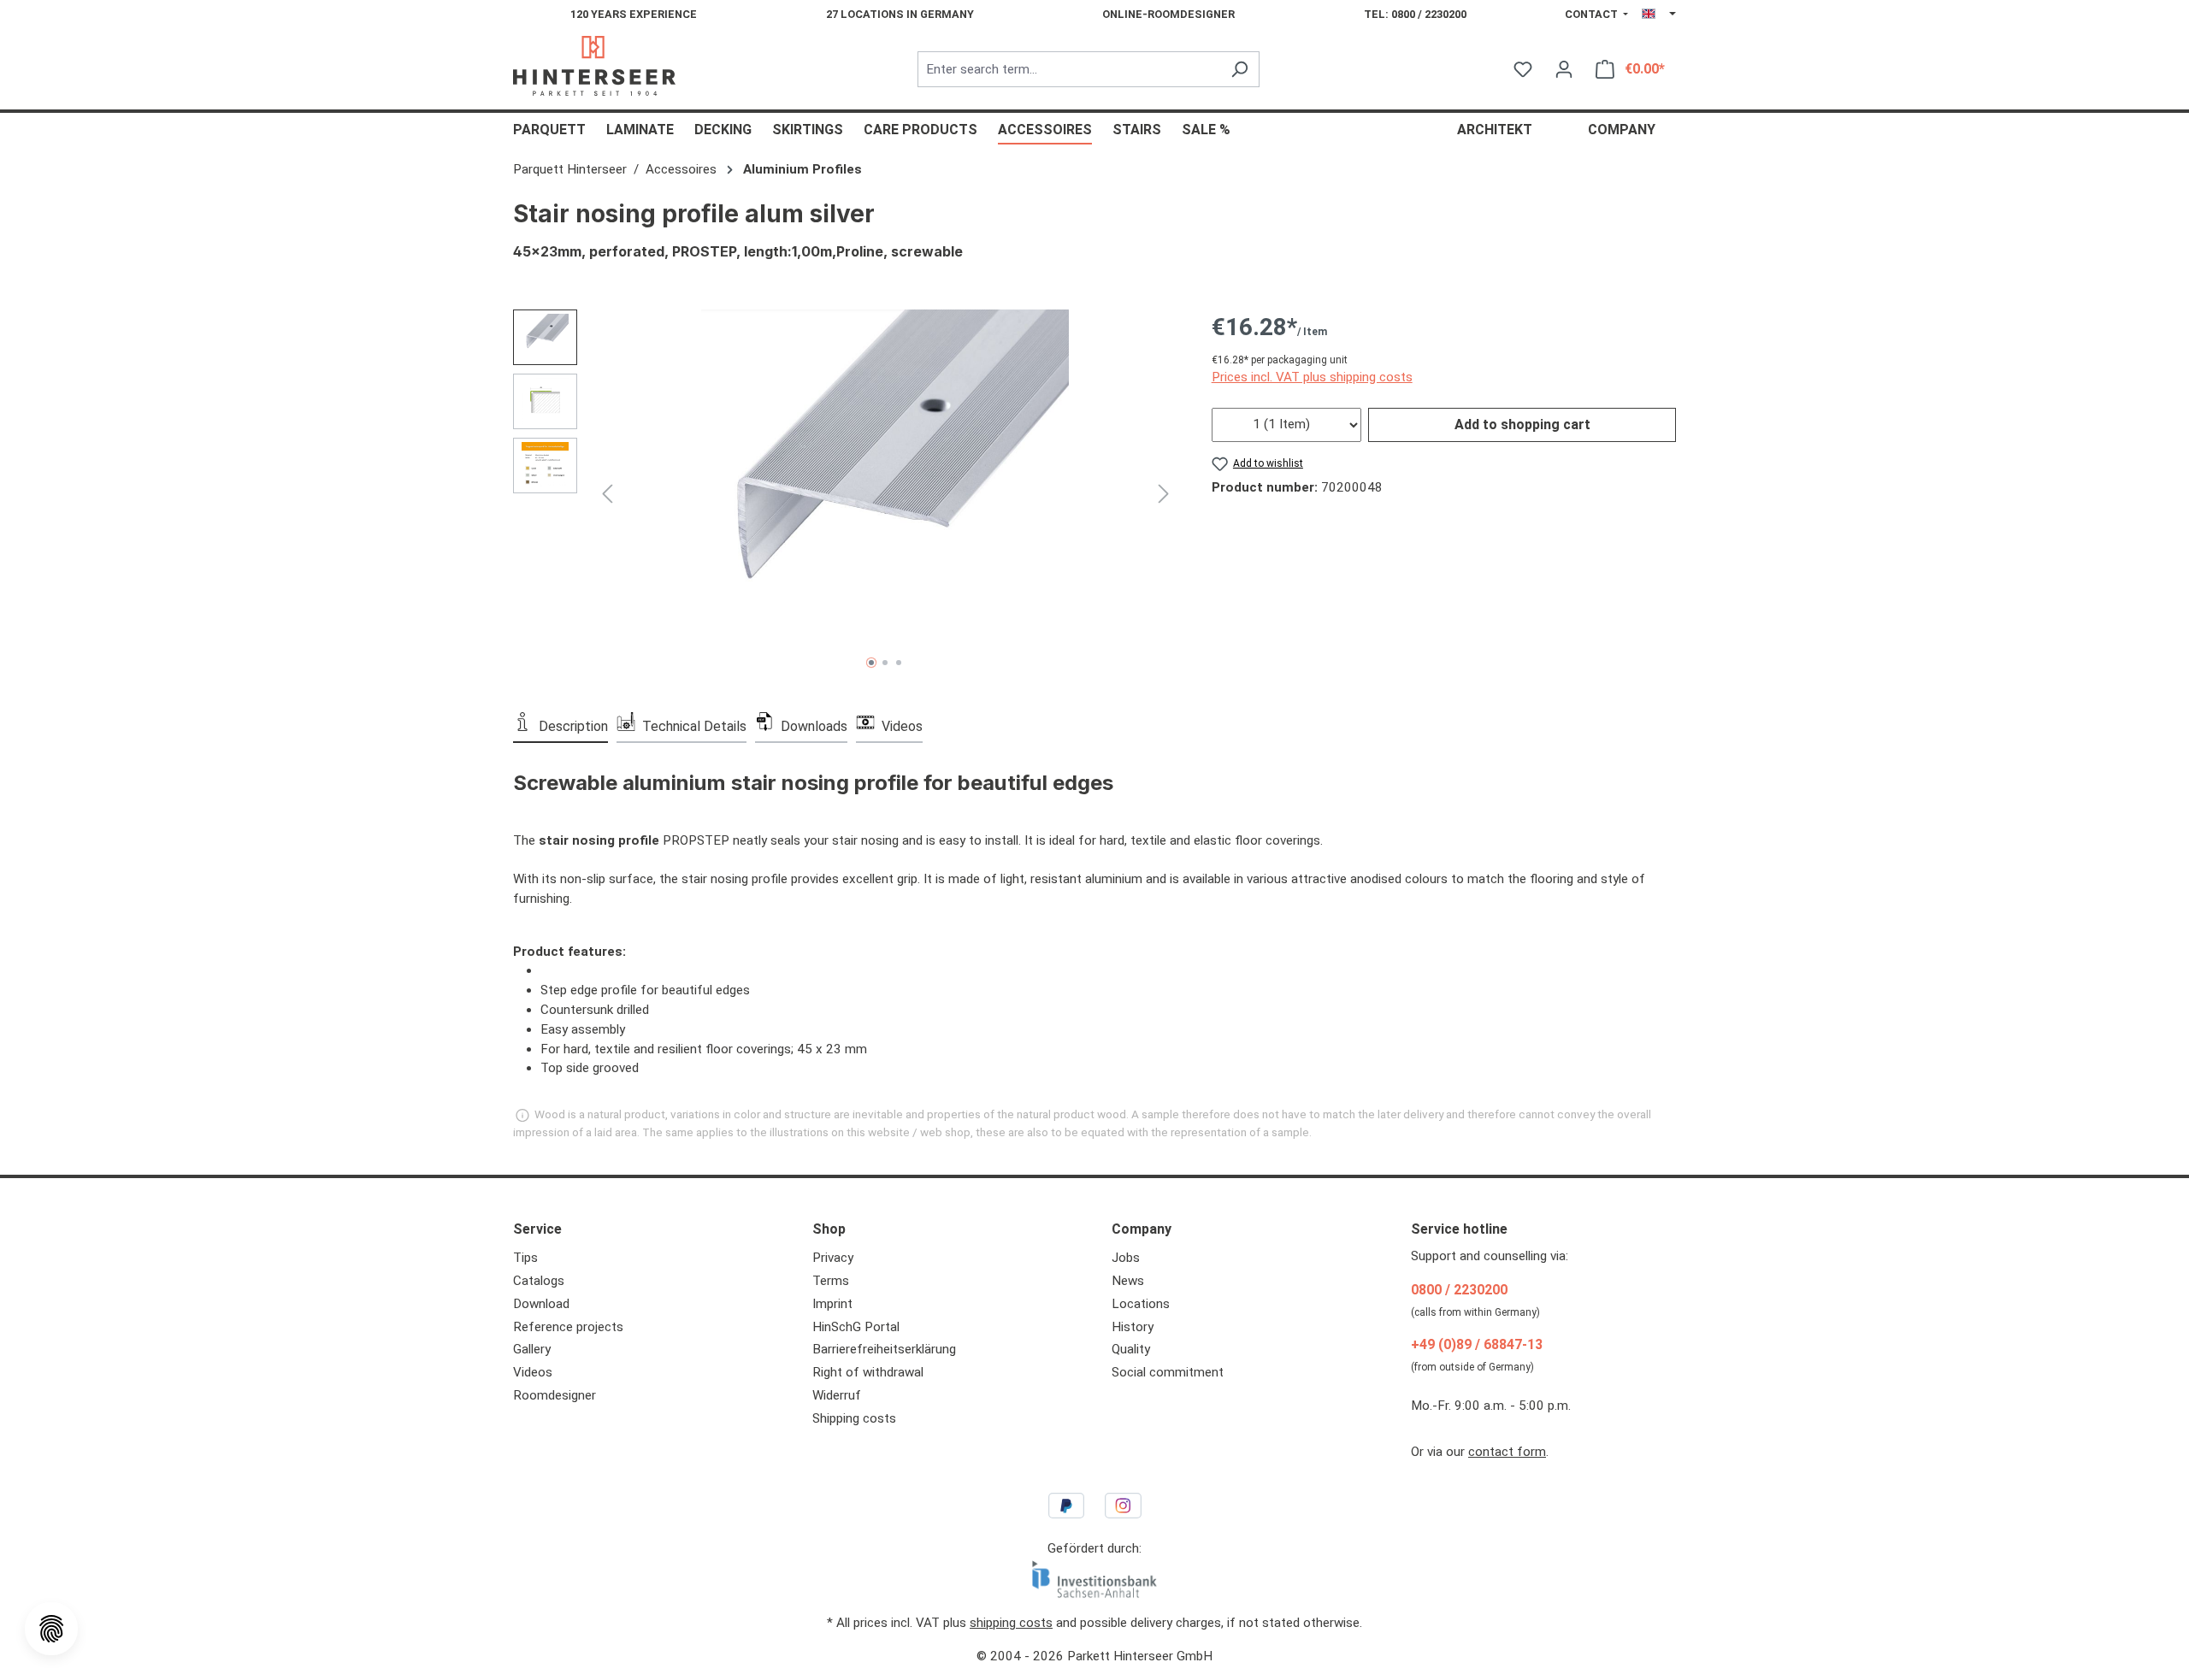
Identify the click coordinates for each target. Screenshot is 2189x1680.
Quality (1131, 1349)
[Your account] (1564, 69)
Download (541, 1304)
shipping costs (1011, 1623)
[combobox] (1069, 70)
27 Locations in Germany (900, 14)
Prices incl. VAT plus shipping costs (1312, 377)
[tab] (561, 725)
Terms (831, 1281)
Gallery (532, 1349)
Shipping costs (854, 1418)
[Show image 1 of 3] (871, 663)
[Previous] (607, 493)
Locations (1141, 1304)
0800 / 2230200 (1459, 1290)
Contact (1593, 14)
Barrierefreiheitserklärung (884, 1349)
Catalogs (539, 1281)
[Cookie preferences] (51, 1629)
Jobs (1126, 1258)
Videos (533, 1372)
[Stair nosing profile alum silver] (885, 493)
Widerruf (837, 1395)
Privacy (833, 1258)
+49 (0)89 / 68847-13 (1477, 1344)
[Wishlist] (1523, 69)
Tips (525, 1258)
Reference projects (568, 1327)
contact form (1507, 1452)
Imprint (832, 1304)
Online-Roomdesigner (1168, 14)
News (1128, 1281)
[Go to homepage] (594, 66)
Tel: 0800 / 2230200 (1415, 14)
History (1133, 1327)
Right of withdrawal (868, 1372)
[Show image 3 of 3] (899, 663)
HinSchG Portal (856, 1327)
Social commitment (1168, 1372)
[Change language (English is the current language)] (1659, 15)
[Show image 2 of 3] (885, 663)
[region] (845, 493)
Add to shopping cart (1522, 424)
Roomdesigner (555, 1395)
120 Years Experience (634, 14)
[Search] (1239, 70)
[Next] (1164, 493)
